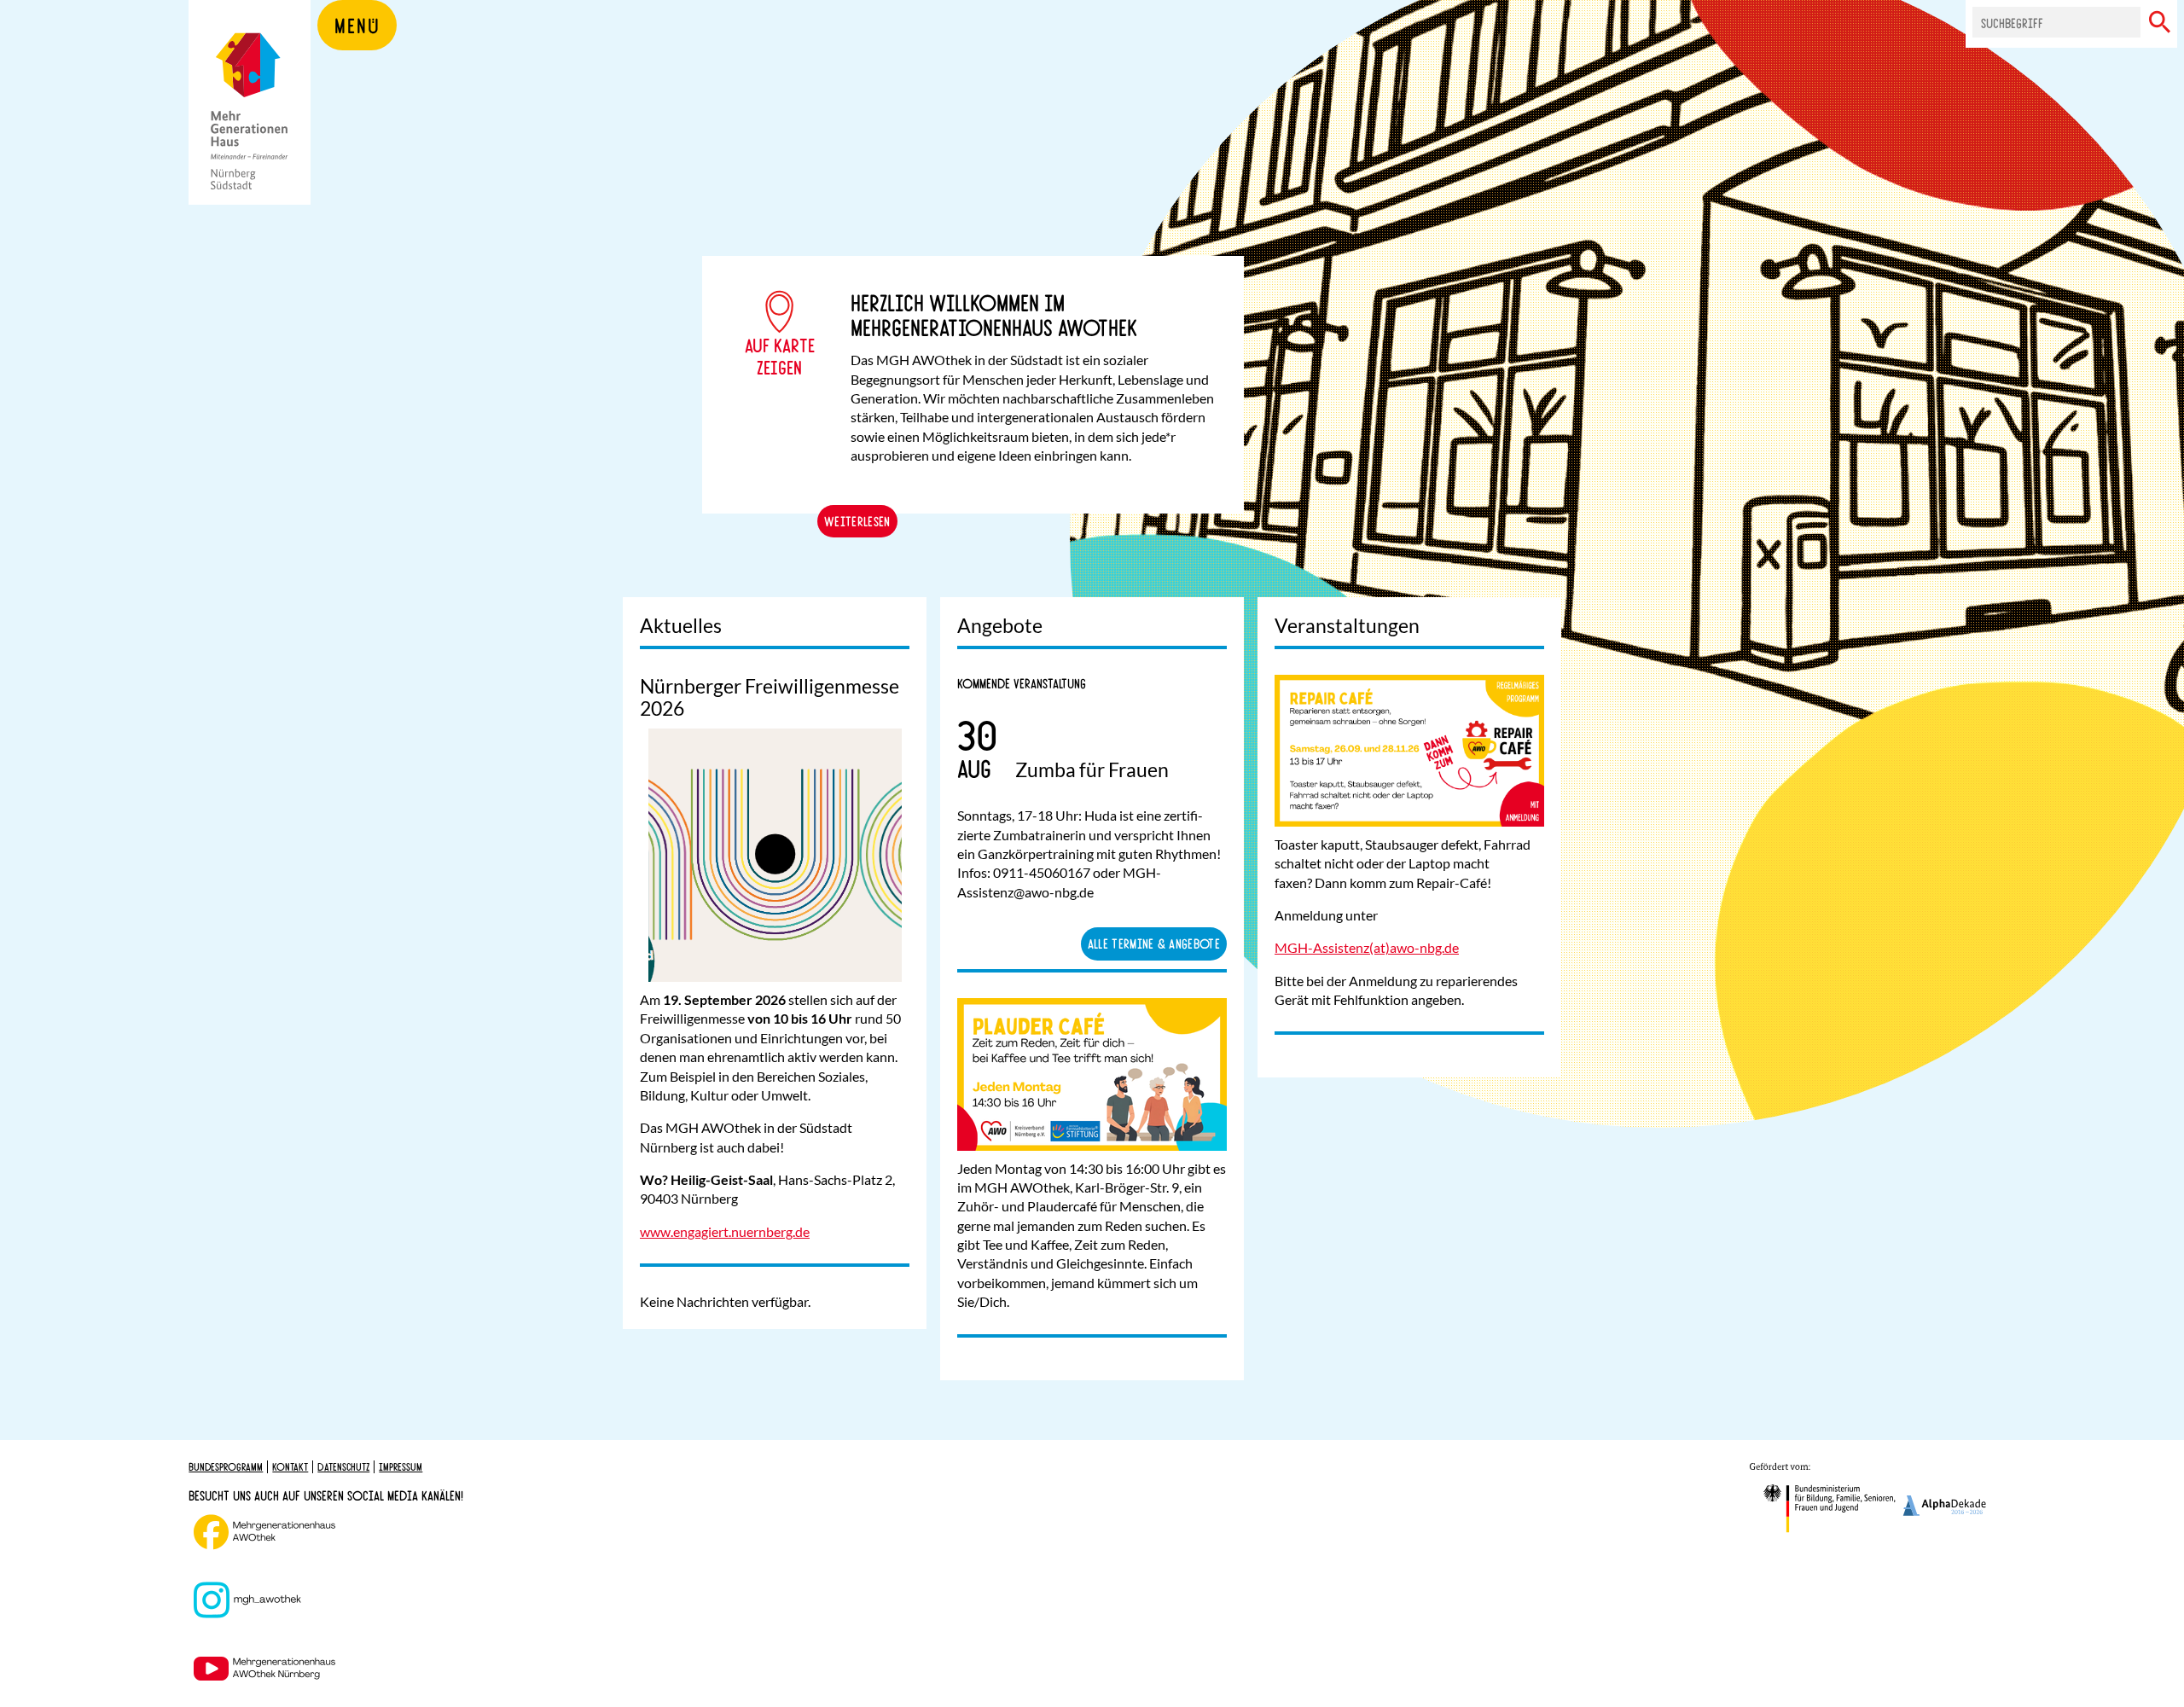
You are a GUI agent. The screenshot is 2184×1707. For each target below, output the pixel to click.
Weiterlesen (857, 521)
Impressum (401, 1466)
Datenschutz (343, 1466)
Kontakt (290, 1466)
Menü (357, 25)
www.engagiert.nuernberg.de (725, 1231)
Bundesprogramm (226, 1466)
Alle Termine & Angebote (1154, 943)
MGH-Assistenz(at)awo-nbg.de (1367, 947)
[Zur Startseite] (250, 128)
